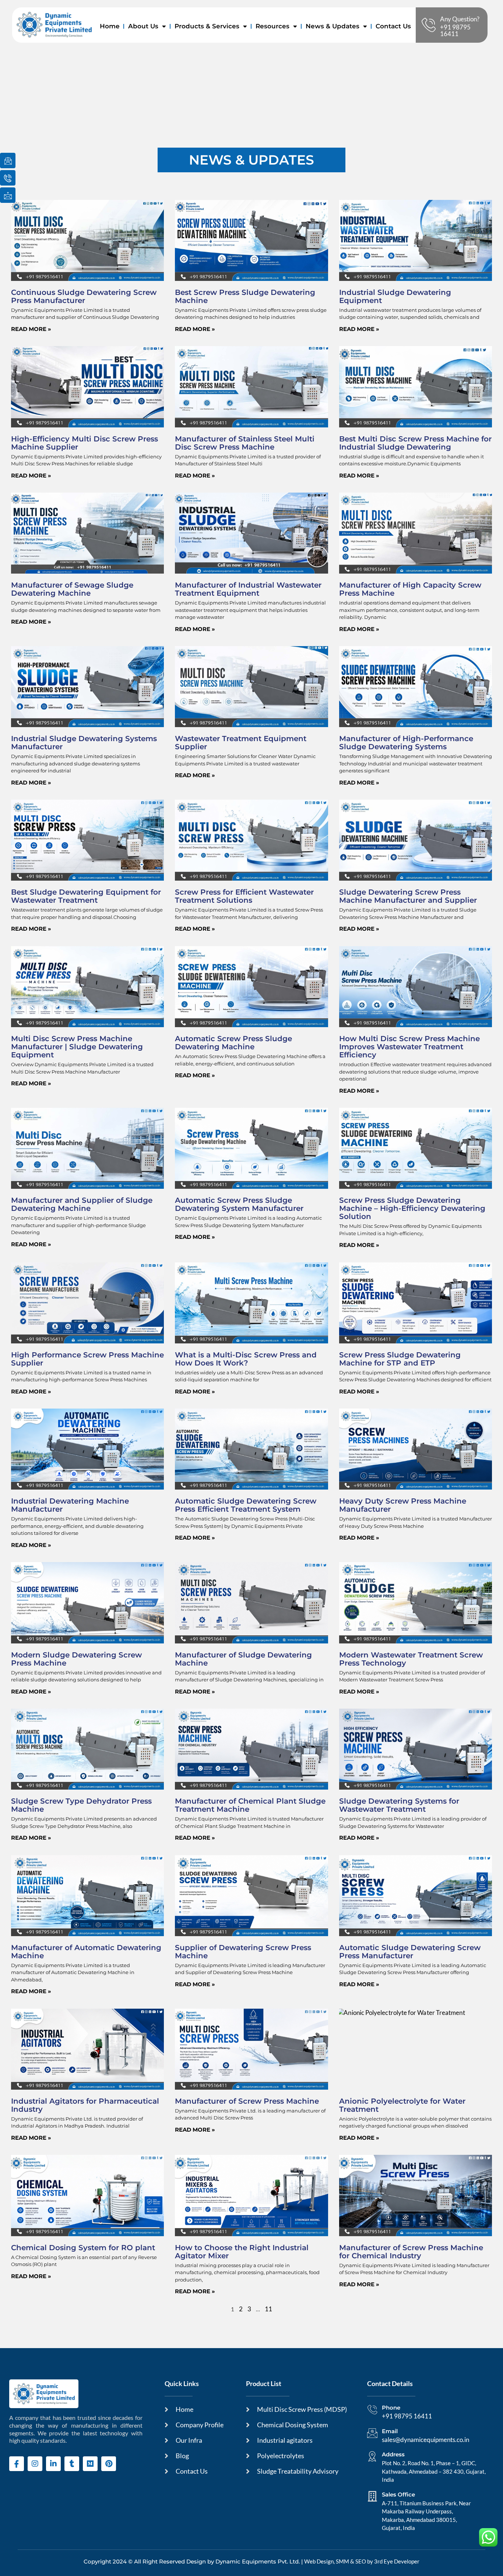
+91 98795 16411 (455, 30)
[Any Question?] (429, 25)
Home (110, 26)
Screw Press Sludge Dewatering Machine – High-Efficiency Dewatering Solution (412, 1208)
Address (393, 2454)
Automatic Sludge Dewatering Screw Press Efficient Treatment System (246, 1505)
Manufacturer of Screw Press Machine (247, 2101)
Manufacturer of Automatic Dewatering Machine (86, 1952)
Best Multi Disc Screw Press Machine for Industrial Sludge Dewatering (415, 443)
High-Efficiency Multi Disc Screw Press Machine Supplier (85, 443)
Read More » (31, 329)
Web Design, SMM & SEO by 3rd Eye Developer (362, 2561)
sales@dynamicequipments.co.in (425, 2440)
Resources (272, 26)
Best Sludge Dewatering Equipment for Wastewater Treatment (86, 896)
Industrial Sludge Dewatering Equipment (395, 296)
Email (390, 2431)
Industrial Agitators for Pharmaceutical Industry (85, 2105)
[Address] (372, 2456)
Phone (391, 2408)
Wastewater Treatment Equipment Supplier (241, 743)
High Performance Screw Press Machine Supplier (87, 1359)
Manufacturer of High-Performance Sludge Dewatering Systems (406, 743)
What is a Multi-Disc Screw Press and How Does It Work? (246, 1359)
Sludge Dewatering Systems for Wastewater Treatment (399, 1805)
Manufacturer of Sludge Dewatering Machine (243, 1659)
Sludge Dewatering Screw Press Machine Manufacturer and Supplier (408, 896)
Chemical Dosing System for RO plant (83, 2248)
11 (268, 2309)
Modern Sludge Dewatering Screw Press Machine (76, 1659)
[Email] (372, 2433)
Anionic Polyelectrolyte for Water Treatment (402, 2105)
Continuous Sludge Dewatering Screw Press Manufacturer (84, 296)
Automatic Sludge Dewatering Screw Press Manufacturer (410, 1952)
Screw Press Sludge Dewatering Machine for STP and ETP (400, 1359)
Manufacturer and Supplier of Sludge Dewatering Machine (82, 1204)
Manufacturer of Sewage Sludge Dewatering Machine (72, 589)
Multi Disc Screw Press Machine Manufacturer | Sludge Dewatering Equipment (77, 1047)
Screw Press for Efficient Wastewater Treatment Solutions (244, 896)
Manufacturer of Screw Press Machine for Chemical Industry (411, 2252)
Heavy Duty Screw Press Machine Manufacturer (403, 1505)
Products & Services (207, 26)
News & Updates (333, 26)
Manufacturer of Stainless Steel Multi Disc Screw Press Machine (245, 443)
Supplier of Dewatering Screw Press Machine (243, 1952)
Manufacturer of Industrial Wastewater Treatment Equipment (248, 589)
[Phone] (372, 2410)
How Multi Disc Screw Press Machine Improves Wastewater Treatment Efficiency (409, 1047)
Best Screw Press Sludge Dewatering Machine (245, 296)
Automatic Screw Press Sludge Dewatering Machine (233, 1043)
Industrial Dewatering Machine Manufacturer (70, 1505)
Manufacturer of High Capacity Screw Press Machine (410, 589)
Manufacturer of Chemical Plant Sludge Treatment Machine (250, 1805)
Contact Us (393, 26)
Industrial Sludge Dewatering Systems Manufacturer (84, 743)
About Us (143, 26)
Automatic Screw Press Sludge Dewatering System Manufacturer (239, 1204)
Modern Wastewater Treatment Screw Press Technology (411, 1659)
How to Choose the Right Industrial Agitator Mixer (242, 2252)
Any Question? (460, 19)
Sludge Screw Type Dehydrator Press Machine (81, 1805)
